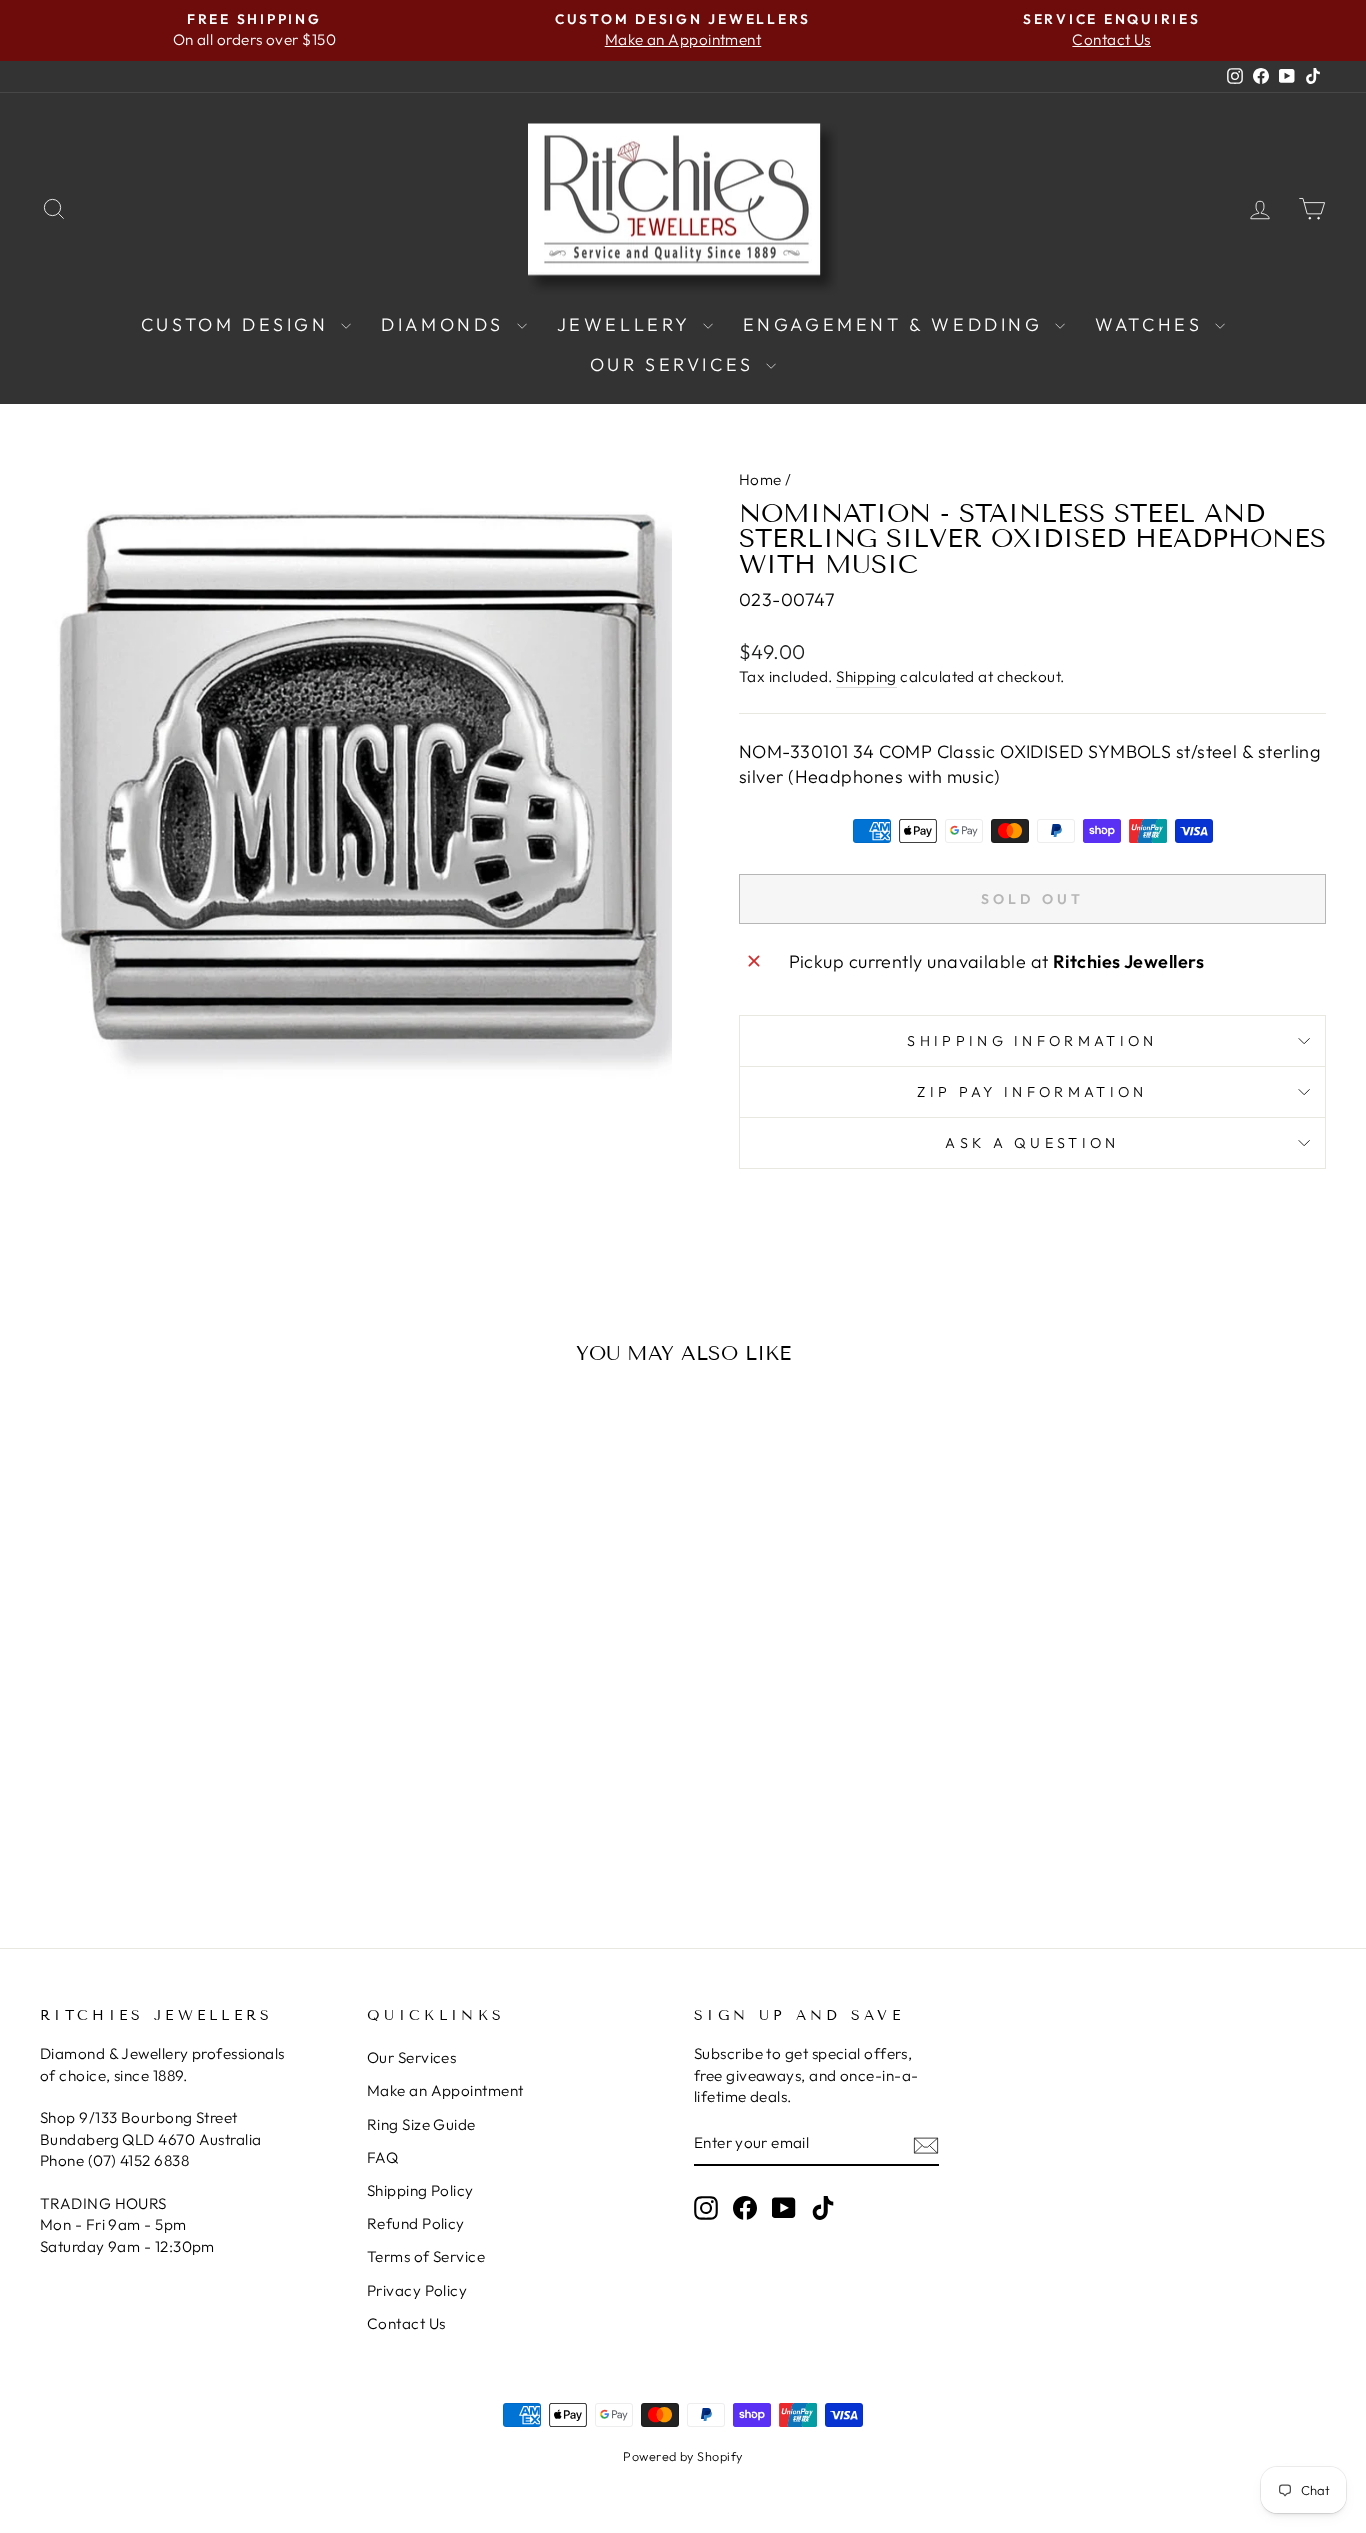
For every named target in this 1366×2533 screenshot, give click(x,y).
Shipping (866, 676)
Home (760, 479)
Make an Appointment (445, 2090)
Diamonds (446, 324)
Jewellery (627, 324)
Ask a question (1032, 1143)
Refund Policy (416, 2223)
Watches (1152, 324)
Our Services (676, 364)
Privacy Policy (417, 2290)
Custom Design (238, 324)
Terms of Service (426, 2256)
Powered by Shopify (682, 2456)
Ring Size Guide (421, 2124)
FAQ (382, 2157)
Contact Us (406, 2323)
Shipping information (1032, 1041)
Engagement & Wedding (897, 324)
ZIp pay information (1032, 1092)
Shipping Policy (420, 2190)
